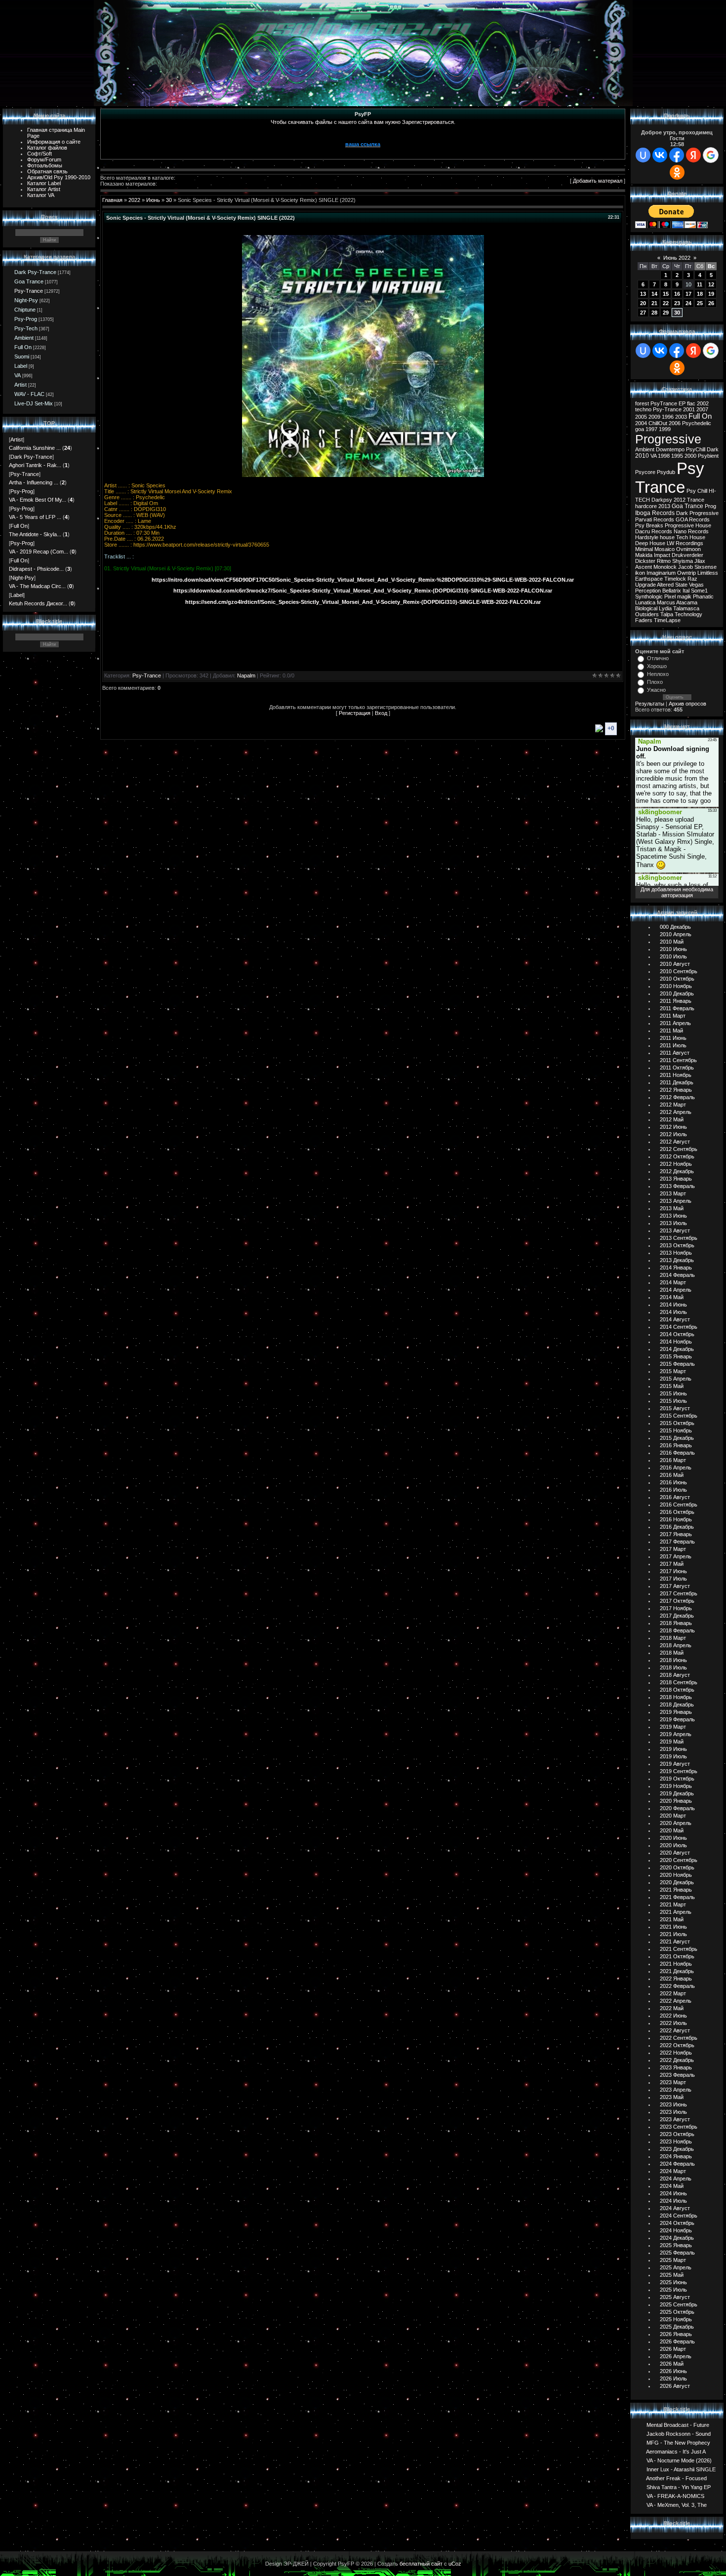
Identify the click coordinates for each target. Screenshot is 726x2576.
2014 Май (672, 1297)
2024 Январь (676, 2156)
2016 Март (673, 1460)
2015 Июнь (673, 1393)
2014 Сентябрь (679, 1327)
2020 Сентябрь (679, 1860)
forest (642, 403)
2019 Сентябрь (679, 1771)
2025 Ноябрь (676, 2319)
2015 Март (673, 1371)
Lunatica (645, 602)
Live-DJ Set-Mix (34, 403)
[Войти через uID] (643, 155)
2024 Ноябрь (676, 2230)
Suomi (22, 357)
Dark (713, 449)
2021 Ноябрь (676, 1964)
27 (643, 313)
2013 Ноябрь (676, 1253)
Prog (710, 506)
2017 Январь (676, 1534)
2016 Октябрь (677, 1512)
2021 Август (675, 1942)
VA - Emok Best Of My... (38, 500)
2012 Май (672, 1119)
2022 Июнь (673, 2016)
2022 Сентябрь (679, 2038)
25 (700, 303)
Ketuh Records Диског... (38, 603)
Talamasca (686, 608)
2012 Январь (676, 1090)
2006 (675, 423)
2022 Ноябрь (676, 2053)
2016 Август (675, 1497)
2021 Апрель (676, 1912)
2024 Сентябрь (679, 2216)
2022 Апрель (676, 2001)
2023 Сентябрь (679, 2127)
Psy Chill (697, 491)
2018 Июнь (673, 1660)
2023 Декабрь (677, 2149)
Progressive (668, 439)
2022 (134, 200)
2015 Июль (673, 1401)
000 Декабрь (675, 927)
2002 (703, 403)
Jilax (700, 561)
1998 (664, 456)
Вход (381, 713)
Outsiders (647, 614)
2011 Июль (673, 1045)
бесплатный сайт (421, 2564)
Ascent (644, 567)
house (667, 537)
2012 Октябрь (677, 1156)
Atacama (687, 602)
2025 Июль (673, 2290)
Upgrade (645, 585)
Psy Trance (670, 478)
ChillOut (658, 423)
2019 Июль (673, 1756)
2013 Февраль (677, 1186)
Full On (23, 347)
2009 (654, 417)
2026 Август (675, 2386)
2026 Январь (676, 2334)
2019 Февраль (677, 1719)
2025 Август (675, 2297)
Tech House (691, 537)
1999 (665, 429)
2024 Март (673, 2171)
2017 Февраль (677, 1542)
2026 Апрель (676, 2356)
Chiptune (25, 310)
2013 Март (673, 1193)
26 (711, 303)
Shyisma (683, 561)
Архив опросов (687, 704)
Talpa (667, 614)
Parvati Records (655, 519)
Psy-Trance (29, 291)
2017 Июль (673, 1579)
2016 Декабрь (677, 1527)
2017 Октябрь (677, 1601)
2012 (680, 500)
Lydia (665, 608)
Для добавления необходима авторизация (677, 892)
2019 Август (675, 1764)
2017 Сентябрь (679, 1593)
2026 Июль (673, 2378)
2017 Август (675, 1586)
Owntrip (686, 573)
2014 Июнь (673, 1305)
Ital (686, 591)
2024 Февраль (677, 2164)
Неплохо (658, 674)
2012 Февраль (677, 1097)
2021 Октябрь (677, 1956)
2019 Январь (676, 1712)
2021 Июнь (673, 1927)
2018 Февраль (677, 1630)
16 (677, 294)
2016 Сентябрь (679, 1505)
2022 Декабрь (677, 2060)
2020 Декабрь (677, 1882)
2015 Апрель (676, 1379)
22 (666, 303)
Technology (688, 614)
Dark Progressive (697, 513)
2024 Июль (673, 2201)
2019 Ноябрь (676, 1786)
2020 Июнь (673, 1838)
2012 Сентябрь (679, 1149)
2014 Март (673, 1282)
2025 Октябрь (677, 2312)
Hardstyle (647, 537)
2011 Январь (676, 1001)
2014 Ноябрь (676, 1342)
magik (684, 596)
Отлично (658, 658)
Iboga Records (655, 513)
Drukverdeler (687, 555)
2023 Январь (676, 2067)
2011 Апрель (675, 1023)
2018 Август (675, 1675)
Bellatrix (672, 591)
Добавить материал (598, 181)
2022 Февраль (677, 1986)
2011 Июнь (673, 1038)
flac (691, 403)
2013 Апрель (676, 1201)
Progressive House (688, 525)
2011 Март (673, 1016)
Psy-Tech (26, 328)
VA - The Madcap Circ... (37, 586)
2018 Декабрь (677, 1704)
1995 (677, 456)
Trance (696, 500)
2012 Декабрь (677, 1171)
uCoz (455, 2564)
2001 (689, 409)
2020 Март (673, 1816)
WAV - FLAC (29, 394)
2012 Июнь (673, 1127)
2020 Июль (673, 1845)
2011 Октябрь (677, 1068)
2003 (681, 417)
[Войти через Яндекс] (693, 155)
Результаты (650, 704)
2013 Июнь (673, 1216)
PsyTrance (664, 403)
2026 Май (672, 2364)
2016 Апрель (676, 1467)
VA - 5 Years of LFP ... (35, 517)
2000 (690, 456)
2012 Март (673, 1105)
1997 (651, 429)
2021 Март (673, 1904)
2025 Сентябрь (679, 2304)
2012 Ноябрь (676, 1164)
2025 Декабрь (677, 2327)
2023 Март (673, 2082)
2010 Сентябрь (679, 971)
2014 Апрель (676, 1290)
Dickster (645, 561)
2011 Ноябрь (676, 1075)
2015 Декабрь (677, 1438)
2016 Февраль (677, 1453)
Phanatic (703, 596)
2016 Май (672, 1475)
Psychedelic (697, 423)
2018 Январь (676, 1623)
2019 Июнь (673, 1749)
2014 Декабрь (677, 1349)
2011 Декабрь (677, 1082)
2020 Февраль (677, 1808)
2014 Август (675, 1319)
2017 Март (673, 1549)
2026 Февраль (677, 2341)
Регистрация (355, 713)
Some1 (699, 591)
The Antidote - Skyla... (35, 534)
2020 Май (672, 1830)
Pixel (670, 596)
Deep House (650, 543)
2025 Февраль (677, 2253)
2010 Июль (673, 956)
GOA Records (693, 519)
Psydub (666, 472)
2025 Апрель (676, 2267)
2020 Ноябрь (676, 1875)
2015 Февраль (677, 1364)
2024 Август (675, 2208)
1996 (668, 417)
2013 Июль (673, 1223)
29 (666, 313)
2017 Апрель (676, 1556)
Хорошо (657, 666)
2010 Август (675, 964)
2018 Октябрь (677, 1690)
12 (711, 284)
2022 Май (672, 2008)
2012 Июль (673, 1134)
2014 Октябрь (677, 1334)
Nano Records (691, 531)
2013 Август (675, 1230)
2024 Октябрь (677, 2223)
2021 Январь (676, 1890)
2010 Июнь (673, 949)
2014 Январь (676, 1268)
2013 (664, 506)
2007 (702, 409)
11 (700, 284)
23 (677, 303)
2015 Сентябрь (679, 1416)
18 (700, 294)
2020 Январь (676, 1801)
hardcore (646, 506)
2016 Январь (676, 1445)
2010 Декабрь (677, 993)
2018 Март (673, 1638)
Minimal (644, 549)
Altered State (672, 585)
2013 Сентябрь (679, 1238)
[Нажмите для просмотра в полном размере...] (363, 475)
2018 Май (672, 1653)
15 (666, 294)
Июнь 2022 (677, 258)
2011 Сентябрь (678, 1060)
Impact (662, 555)
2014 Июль (673, 1312)
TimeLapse (667, 620)
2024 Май (672, 2186)
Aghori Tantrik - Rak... (35, 465)
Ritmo (664, 561)
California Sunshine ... (35, 448)
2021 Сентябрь (679, 1949)
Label (21, 366)
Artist (20, 385)
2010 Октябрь (677, 979)
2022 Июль (673, 2023)
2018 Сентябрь (679, 1682)
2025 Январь (676, 2245)
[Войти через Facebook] (677, 155)
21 (654, 303)
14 (654, 294)
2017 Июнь (673, 1571)
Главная (112, 200)
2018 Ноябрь (676, 1697)
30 (169, 200)
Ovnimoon (688, 549)
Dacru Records (654, 531)
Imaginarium (661, 573)
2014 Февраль (677, 1275)
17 (688, 294)
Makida (644, 555)
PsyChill (696, 449)
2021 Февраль (677, 1897)
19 (711, 294)
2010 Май (672, 942)
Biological (646, 608)
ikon (640, 573)
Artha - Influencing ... (34, 482)
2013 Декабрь (677, 1260)
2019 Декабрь (677, 1793)
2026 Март (673, 2349)
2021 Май (672, 1919)
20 (643, 303)
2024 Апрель (676, 2179)
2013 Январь (676, 1179)
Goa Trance (29, 281)
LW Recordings (685, 543)
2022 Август (675, 2030)
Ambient (24, 338)
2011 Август (675, 1053)
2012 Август (675, 1142)
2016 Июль (673, 1490)
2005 (641, 417)
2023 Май (672, 2097)
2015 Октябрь (677, 1423)
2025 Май (672, 2275)
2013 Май (672, 1208)
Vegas (696, 585)
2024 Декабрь (677, 2238)
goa (640, 429)
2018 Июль (673, 1667)
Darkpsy (662, 500)
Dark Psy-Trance (35, 272)
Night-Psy (26, 300)
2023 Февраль (677, 2075)
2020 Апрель (676, 1823)
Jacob (686, 567)
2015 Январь (676, 1356)
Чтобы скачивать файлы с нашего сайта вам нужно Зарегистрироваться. (363, 122)
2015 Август (675, 1408)
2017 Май (672, 1564)
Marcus (666, 602)
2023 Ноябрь (676, 2141)
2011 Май (671, 1030)
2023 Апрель (676, 2090)
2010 (642, 456)
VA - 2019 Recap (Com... (39, 552)
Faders (644, 620)
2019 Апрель (676, 1734)
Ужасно (656, 690)
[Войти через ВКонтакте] (660, 155)
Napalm (246, 675)
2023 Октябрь (677, 2134)
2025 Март (673, 2260)
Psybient (708, 456)
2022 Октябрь (677, 2045)
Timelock (675, 579)
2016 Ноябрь (676, 1519)
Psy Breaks (649, 525)
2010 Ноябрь (676, 986)
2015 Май (672, 1386)
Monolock (665, 567)
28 (654, 313)
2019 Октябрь (677, 1779)
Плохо (655, 682)
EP (682, 403)
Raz (692, 579)
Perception (648, 591)
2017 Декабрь (677, 1616)
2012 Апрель (676, 1112)
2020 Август (675, 1853)
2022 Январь (676, 1979)
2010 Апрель (676, 934)
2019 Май (672, 1742)
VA (18, 375)
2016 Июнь (673, 1482)
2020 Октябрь (677, 1867)
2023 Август (675, 2119)
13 (643, 294)
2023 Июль (673, 2112)
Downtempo (670, 449)
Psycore (645, 472)
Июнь (153, 200)
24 (688, 303)
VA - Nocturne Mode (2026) (679, 2460)
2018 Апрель (676, 1645)
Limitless (708, 573)
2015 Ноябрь (676, 1430)
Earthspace (649, 579)
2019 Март (673, 1727)
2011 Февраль (677, 1008)
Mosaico (665, 549)
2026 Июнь (673, 2371)
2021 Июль (673, 1934)
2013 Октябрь (677, 1245)
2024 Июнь (673, 2193)
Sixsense (706, 567)
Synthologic (649, 596)
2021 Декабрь (677, 1971)
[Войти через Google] (711, 155)
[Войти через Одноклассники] (677, 172)
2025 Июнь (673, 2282)
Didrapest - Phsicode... (36, 569)
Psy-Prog (26, 319)
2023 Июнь (673, 2104)
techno (643, 409)
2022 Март (673, 1993)
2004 (641, 423)
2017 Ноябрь (676, 1608)
